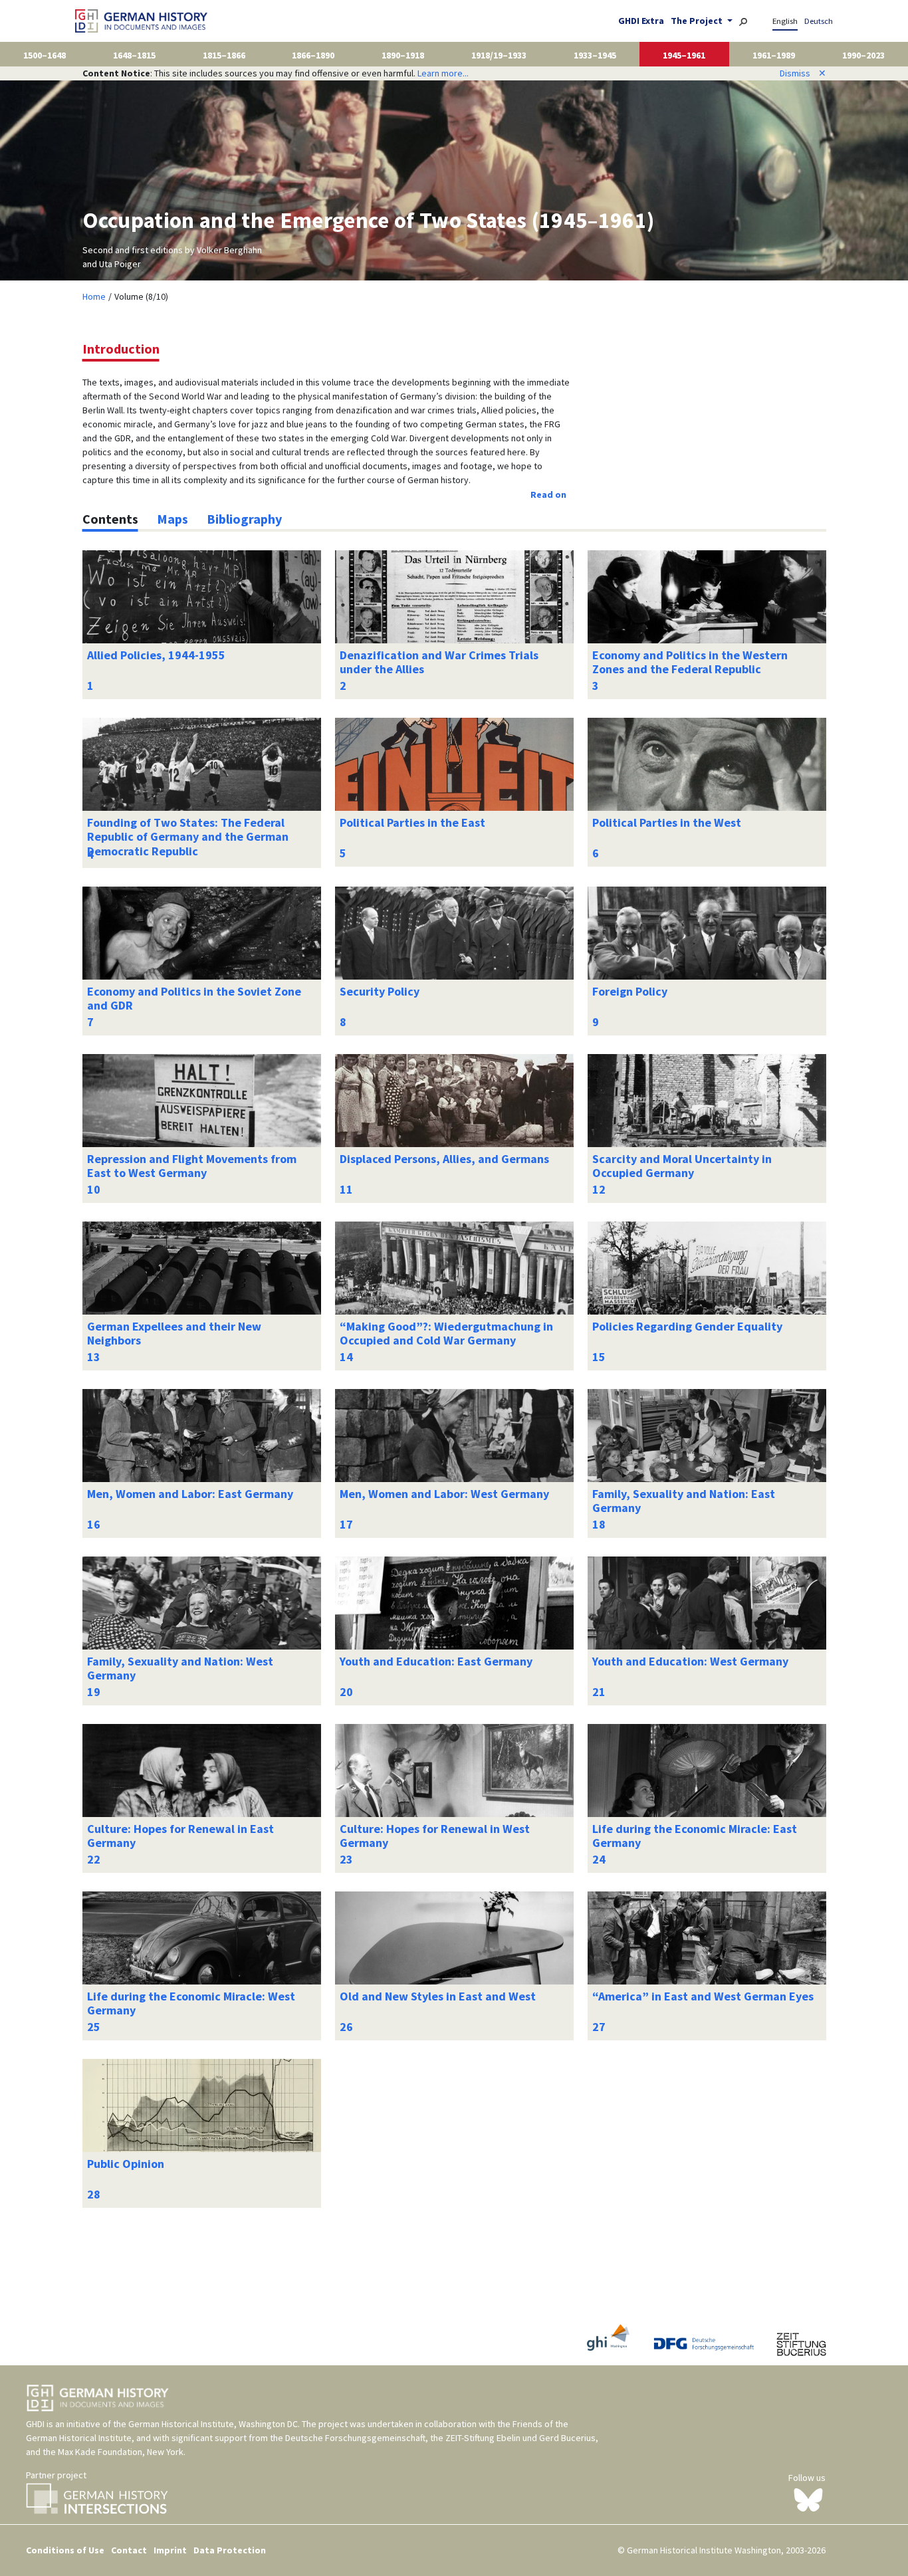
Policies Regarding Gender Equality (687, 1326)
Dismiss (803, 73)
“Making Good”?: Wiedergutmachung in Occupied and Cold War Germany (446, 1334)
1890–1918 (403, 55)
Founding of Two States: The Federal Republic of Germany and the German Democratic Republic (188, 837)
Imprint (170, 2550)
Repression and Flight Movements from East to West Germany (192, 1166)
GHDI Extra (641, 21)
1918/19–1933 (499, 55)
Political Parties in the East (412, 822)
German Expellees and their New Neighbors (174, 1334)
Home (94, 296)
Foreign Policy (630, 991)
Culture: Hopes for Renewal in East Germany (180, 1836)
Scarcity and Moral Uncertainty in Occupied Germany (682, 1166)
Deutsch (819, 21)
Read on (548, 494)
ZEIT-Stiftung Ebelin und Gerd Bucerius (520, 2438)
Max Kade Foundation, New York (121, 2452)
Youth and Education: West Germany (690, 1661)
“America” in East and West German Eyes (703, 1996)
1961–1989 (774, 55)
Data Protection (230, 2550)
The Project (698, 21)
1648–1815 (134, 55)
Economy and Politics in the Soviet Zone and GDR (194, 999)
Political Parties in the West (667, 822)
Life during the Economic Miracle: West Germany (191, 2003)
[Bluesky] (808, 2499)
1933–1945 (595, 55)
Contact (129, 2550)
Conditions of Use (65, 2550)
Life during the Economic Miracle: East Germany (695, 1836)
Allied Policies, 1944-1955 (156, 655)
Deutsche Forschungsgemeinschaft (355, 2438)
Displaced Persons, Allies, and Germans (444, 1159)
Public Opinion (126, 2164)
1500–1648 (45, 55)
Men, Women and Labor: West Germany (444, 1494)
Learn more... (443, 73)
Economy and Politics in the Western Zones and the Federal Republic (690, 662)
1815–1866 (224, 55)
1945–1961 (684, 55)
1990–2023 (863, 55)
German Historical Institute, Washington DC (213, 2424)
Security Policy (380, 991)
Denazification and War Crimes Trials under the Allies (439, 662)
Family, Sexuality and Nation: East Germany (684, 1501)
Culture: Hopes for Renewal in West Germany (435, 1836)
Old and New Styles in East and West (438, 1996)
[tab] (110, 519)
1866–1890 (313, 55)
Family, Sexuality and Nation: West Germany (180, 1668)
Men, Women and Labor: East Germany (190, 1494)
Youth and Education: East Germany (436, 1661)
